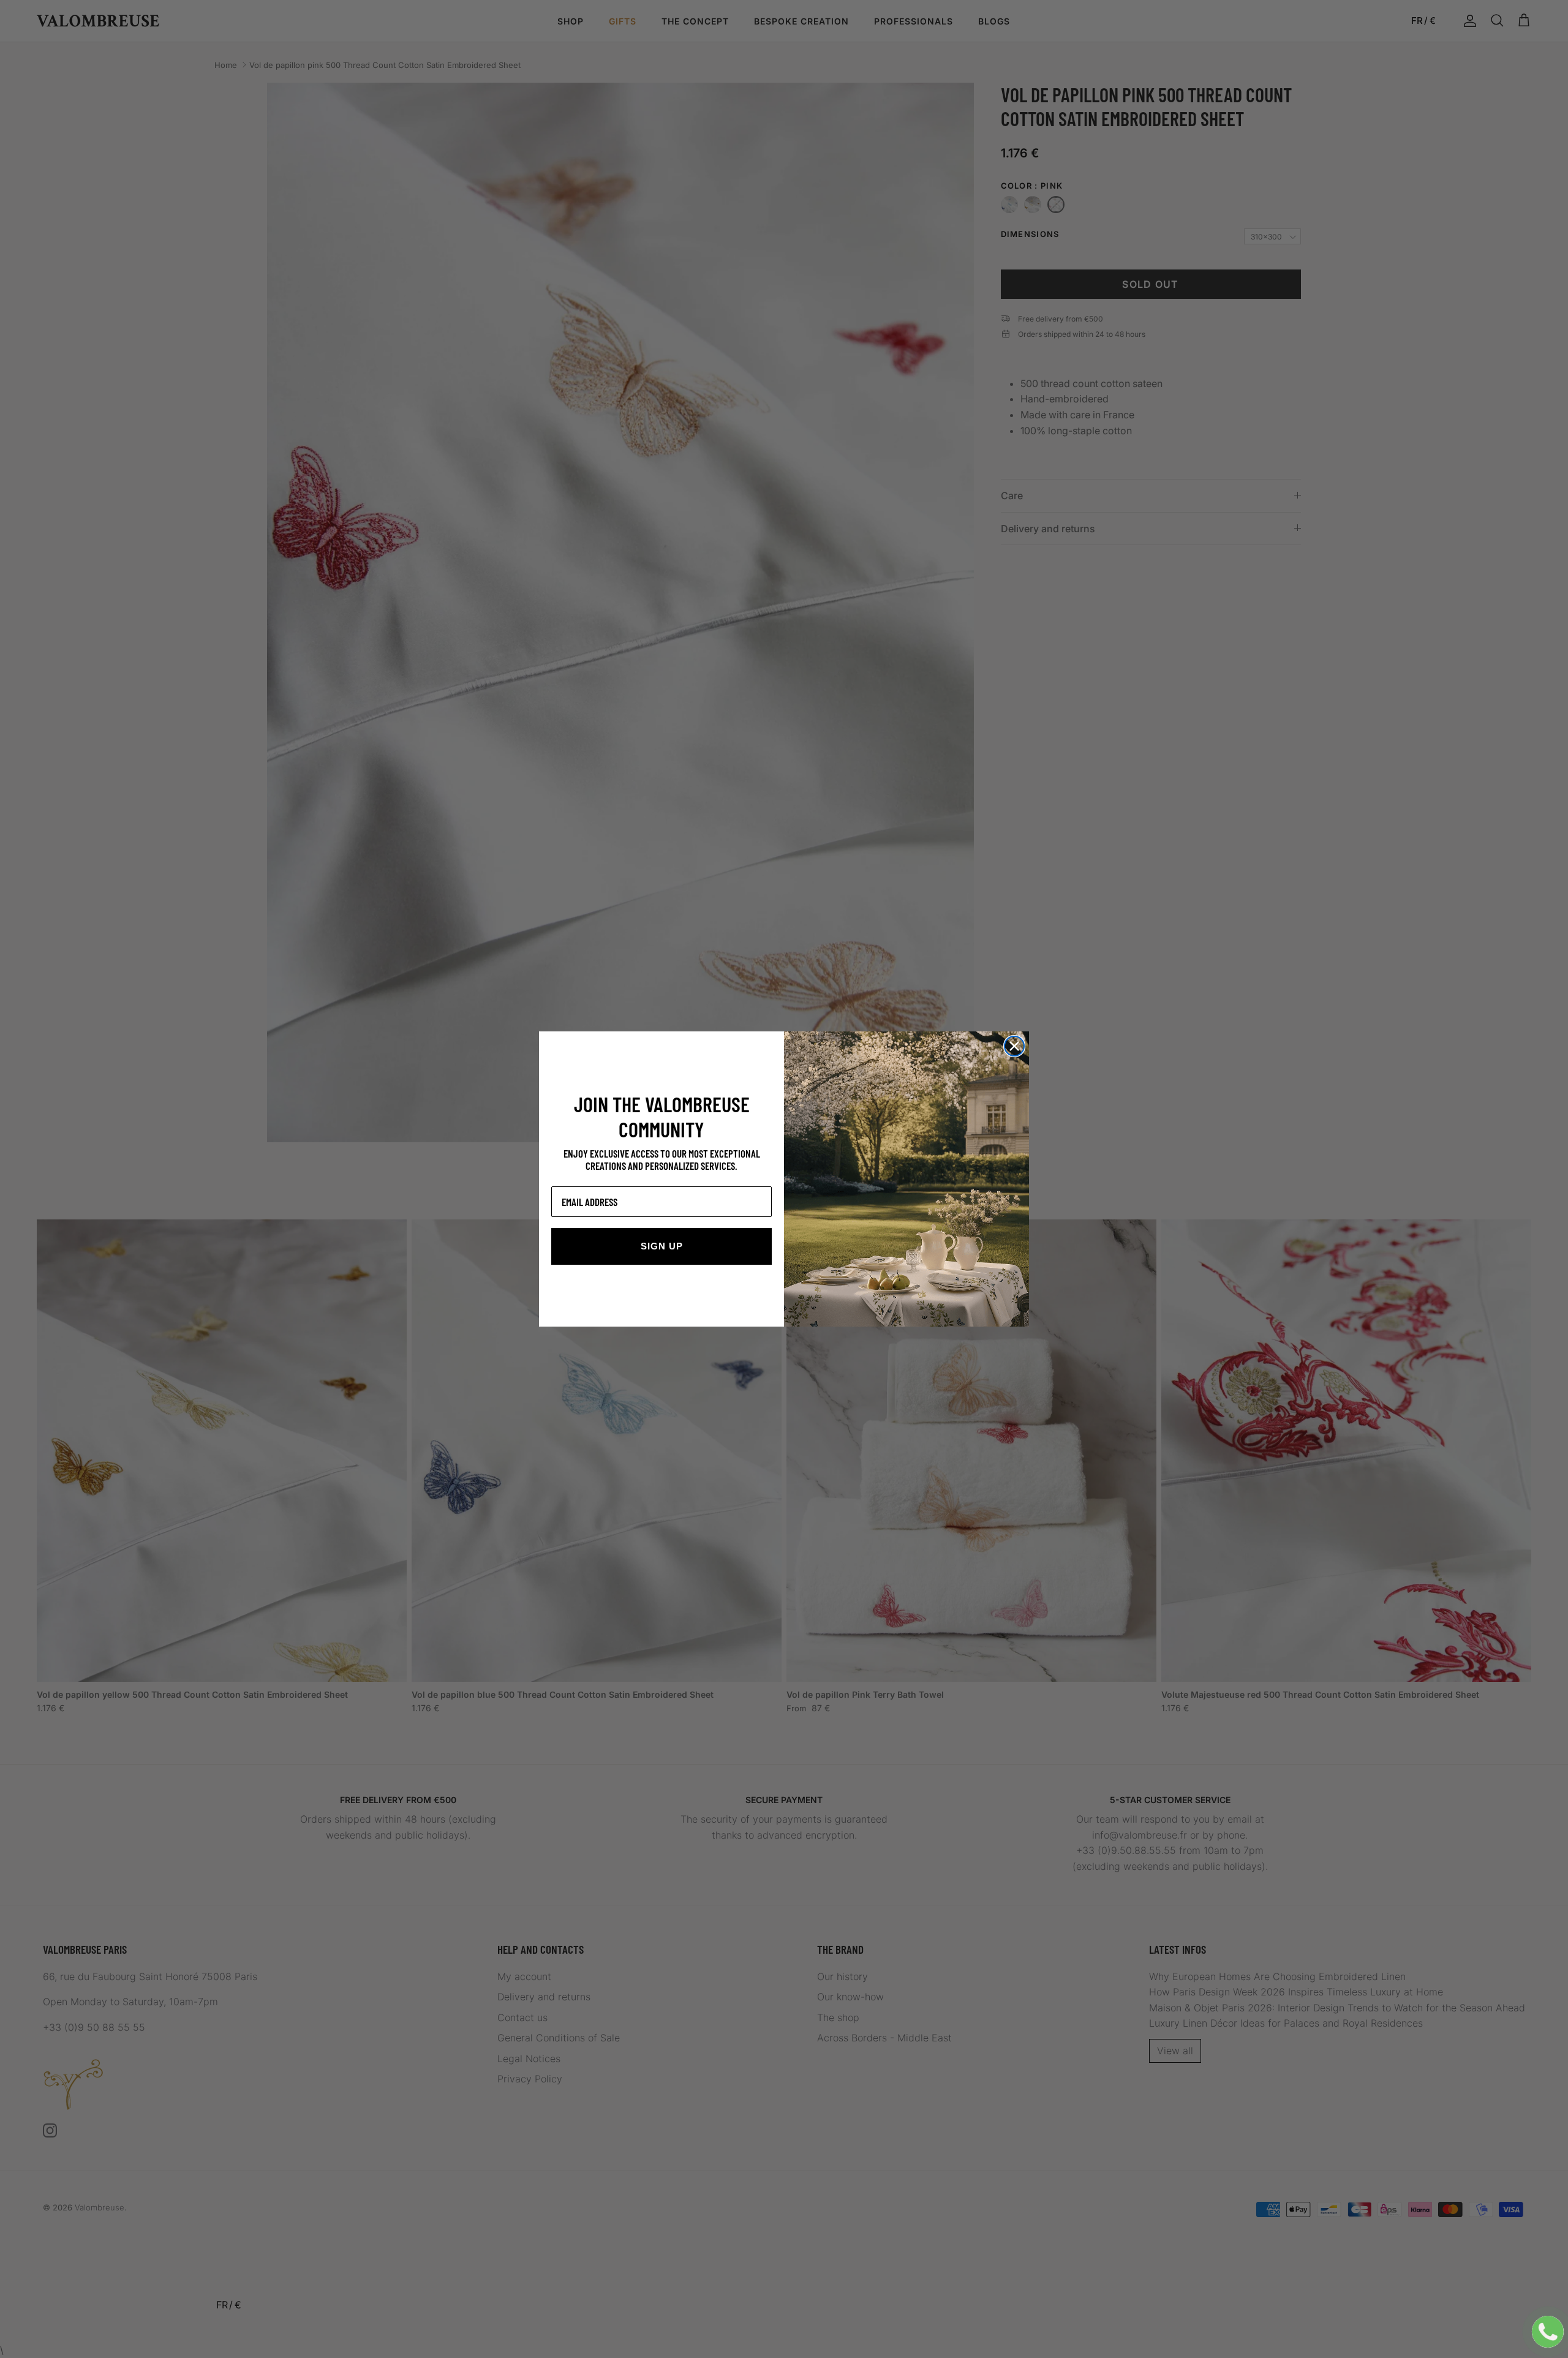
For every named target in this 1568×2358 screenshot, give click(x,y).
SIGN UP (662, 1246)
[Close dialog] (1014, 1046)
